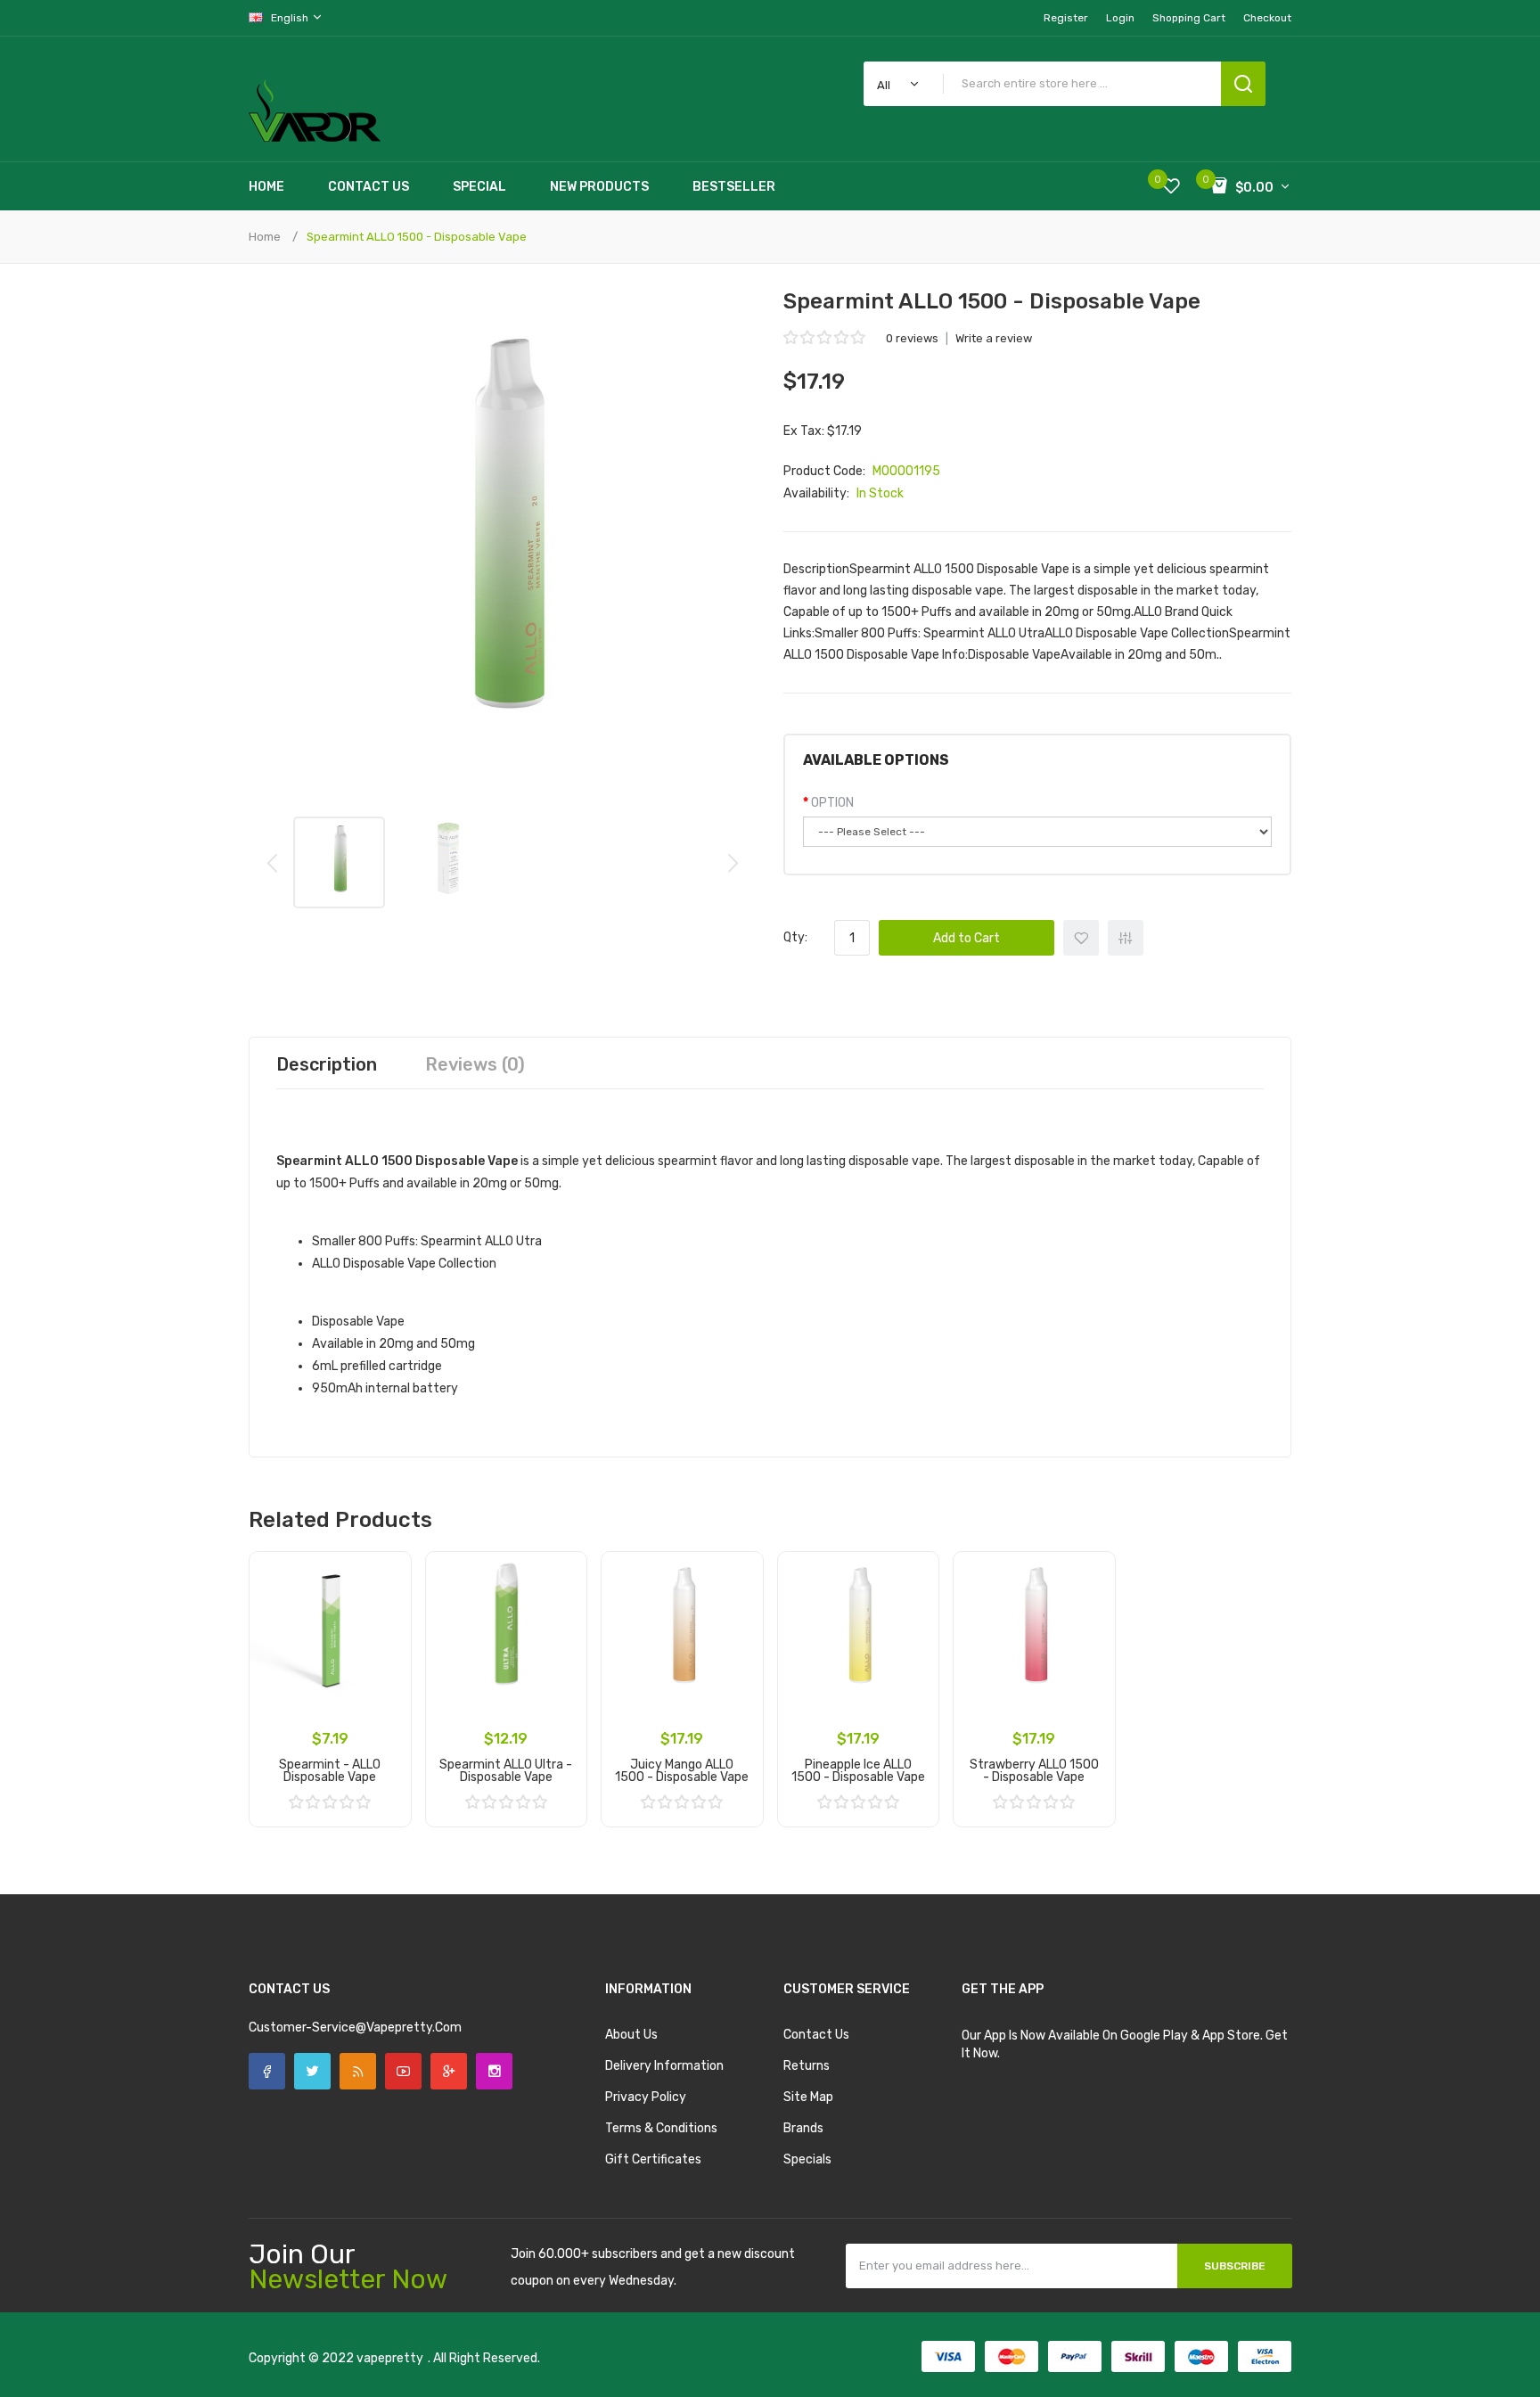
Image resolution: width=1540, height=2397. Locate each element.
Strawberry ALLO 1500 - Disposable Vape (1034, 1771)
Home (265, 237)
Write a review (994, 338)
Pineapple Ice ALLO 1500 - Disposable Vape (858, 1771)
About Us (631, 2035)
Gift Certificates (653, 2159)
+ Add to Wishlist (1081, 938)
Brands (803, 2128)
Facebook (267, 2071)
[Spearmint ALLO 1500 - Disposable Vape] (339, 862)
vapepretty (390, 2358)
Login (1120, 18)
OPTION (832, 803)
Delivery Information (664, 2066)
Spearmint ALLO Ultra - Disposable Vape (506, 1771)
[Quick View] (385, 1624)
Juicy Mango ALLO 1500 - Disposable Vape (682, 1771)
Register (1066, 18)
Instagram (494, 2071)
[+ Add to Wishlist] (385, 1578)
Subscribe (1235, 2266)
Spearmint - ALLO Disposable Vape (330, 1771)
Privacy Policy (646, 2097)
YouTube (403, 2071)
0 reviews (912, 338)
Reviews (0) (475, 1064)
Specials (807, 2159)
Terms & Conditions (661, 2128)
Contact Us (816, 2035)
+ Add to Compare (1126, 938)
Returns (807, 2066)
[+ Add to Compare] (385, 1601)
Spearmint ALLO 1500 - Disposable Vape (417, 237)
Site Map (808, 2097)
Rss (358, 2071)
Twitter (312, 2071)
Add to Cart (967, 938)
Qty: (795, 937)
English (291, 18)
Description (327, 1064)
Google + (449, 2071)
